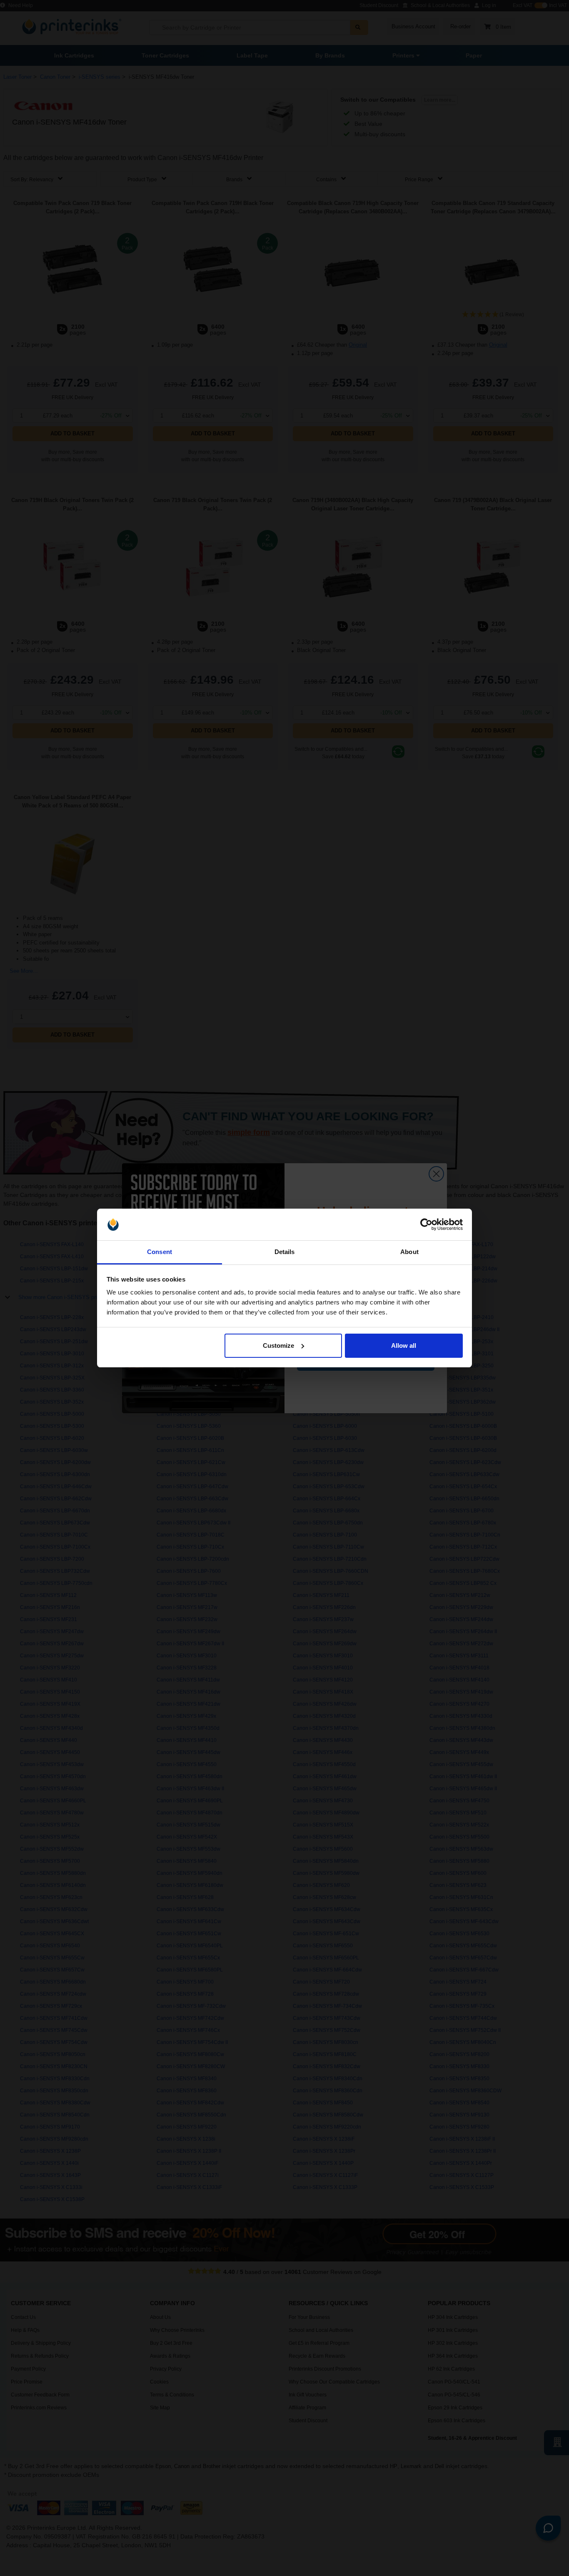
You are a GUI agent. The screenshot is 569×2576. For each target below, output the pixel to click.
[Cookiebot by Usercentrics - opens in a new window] (426, 1224)
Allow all (404, 1345)
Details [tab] (285, 1252)
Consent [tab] (160, 1252)
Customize (278, 1345)
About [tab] (409, 1252)
